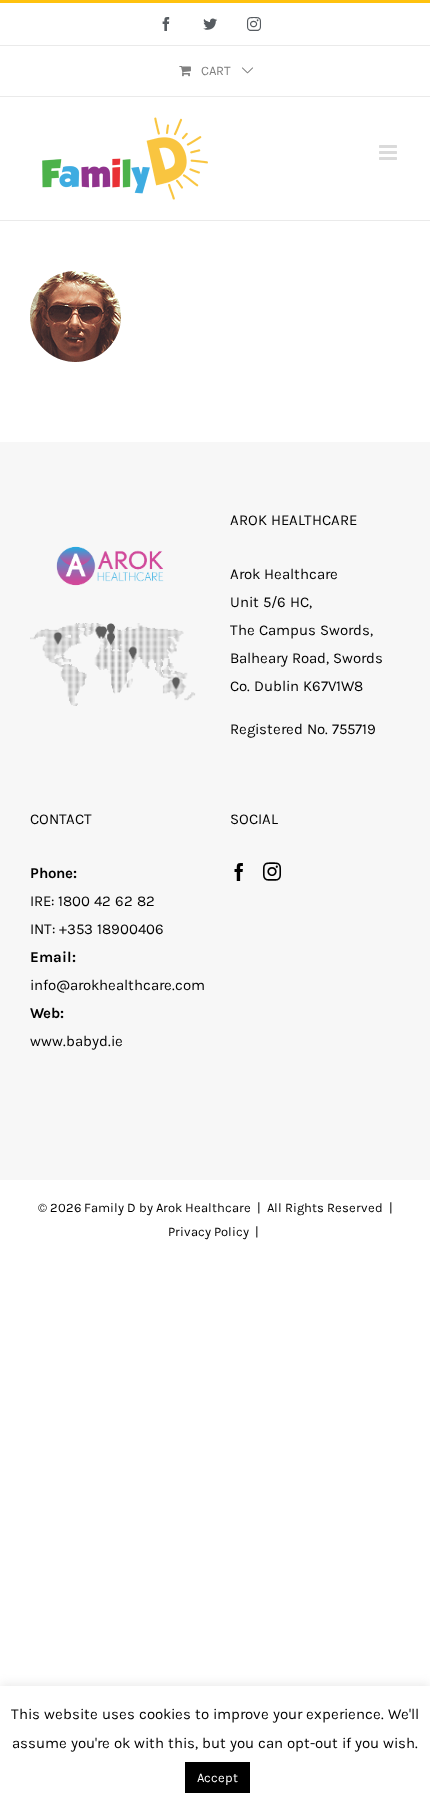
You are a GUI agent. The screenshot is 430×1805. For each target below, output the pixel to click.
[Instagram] (272, 871)
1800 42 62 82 (106, 901)
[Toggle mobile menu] (389, 152)
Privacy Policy (208, 1231)
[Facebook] (239, 871)
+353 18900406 (111, 929)
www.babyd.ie (76, 1041)
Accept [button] (217, 1777)
